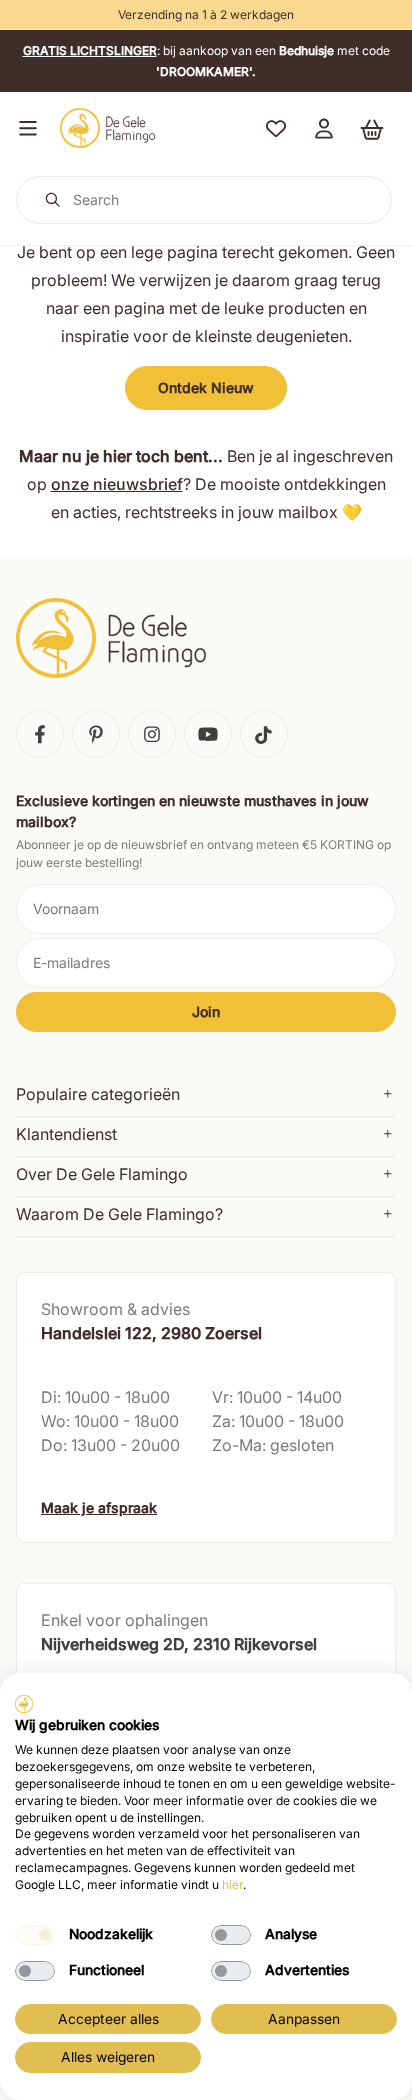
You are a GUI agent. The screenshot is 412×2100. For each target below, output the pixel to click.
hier (232, 1884)
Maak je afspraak (99, 1507)
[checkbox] (35, 1935)
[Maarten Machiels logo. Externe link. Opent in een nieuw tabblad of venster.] (24, 1704)
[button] (24, 128)
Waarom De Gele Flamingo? (119, 1214)
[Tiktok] (264, 734)
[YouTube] (208, 734)
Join (206, 1011)
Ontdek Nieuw (206, 387)
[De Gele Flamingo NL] (108, 128)
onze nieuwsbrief (117, 484)
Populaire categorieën (98, 1094)
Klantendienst (66, 1134)
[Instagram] (152, 734)
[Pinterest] (96, 734)
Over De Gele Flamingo (102, 1174)
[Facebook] (40, 734)
